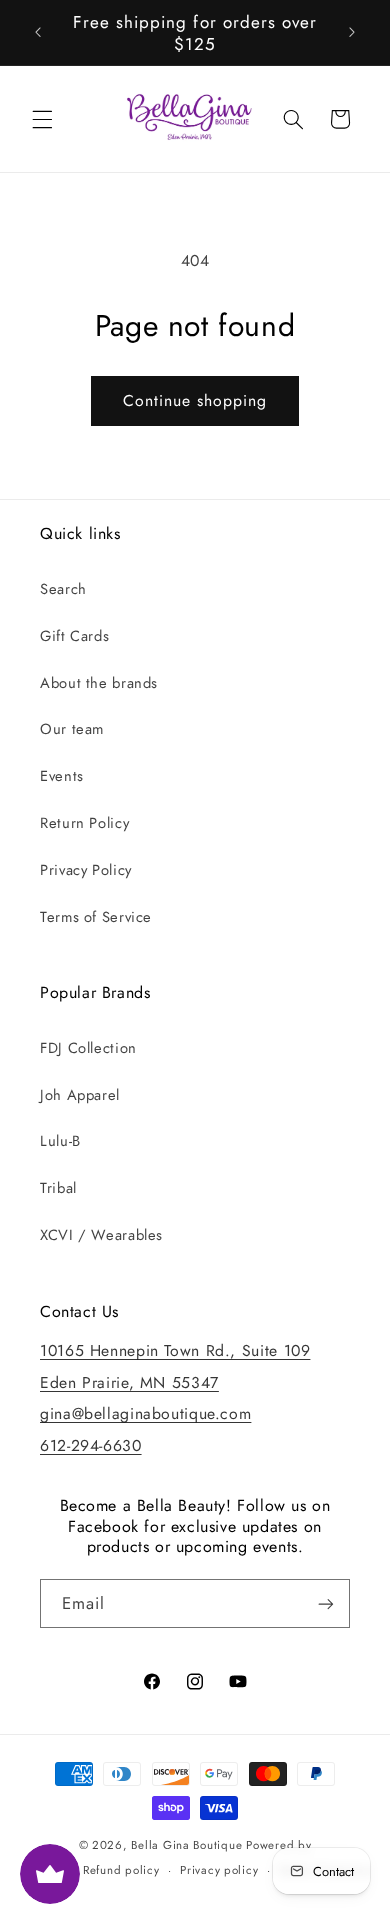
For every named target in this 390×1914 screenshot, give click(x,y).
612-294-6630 (91, 1445)
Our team (72, 729)
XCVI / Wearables (101, 1235)
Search (63, 589)
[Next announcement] (352, 33)
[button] (42, 119)
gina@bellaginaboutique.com (145, 1413)
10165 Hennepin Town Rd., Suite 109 (175, 1350)
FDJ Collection (88, 1048)
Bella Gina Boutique (186, 1845)
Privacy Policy (86, 870)
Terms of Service (96, 917)
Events (62, 776)
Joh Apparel (80, 1095)
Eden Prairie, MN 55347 (129, 1382)
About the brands (99, 683)
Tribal (58, 1188)
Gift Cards (74, 636)
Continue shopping (195, 400)
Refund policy (121, 1870)
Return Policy (84, 823)
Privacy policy (219, 1870)
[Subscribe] (326, 1603)
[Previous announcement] (38, 33)
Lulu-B (60, 1141)
